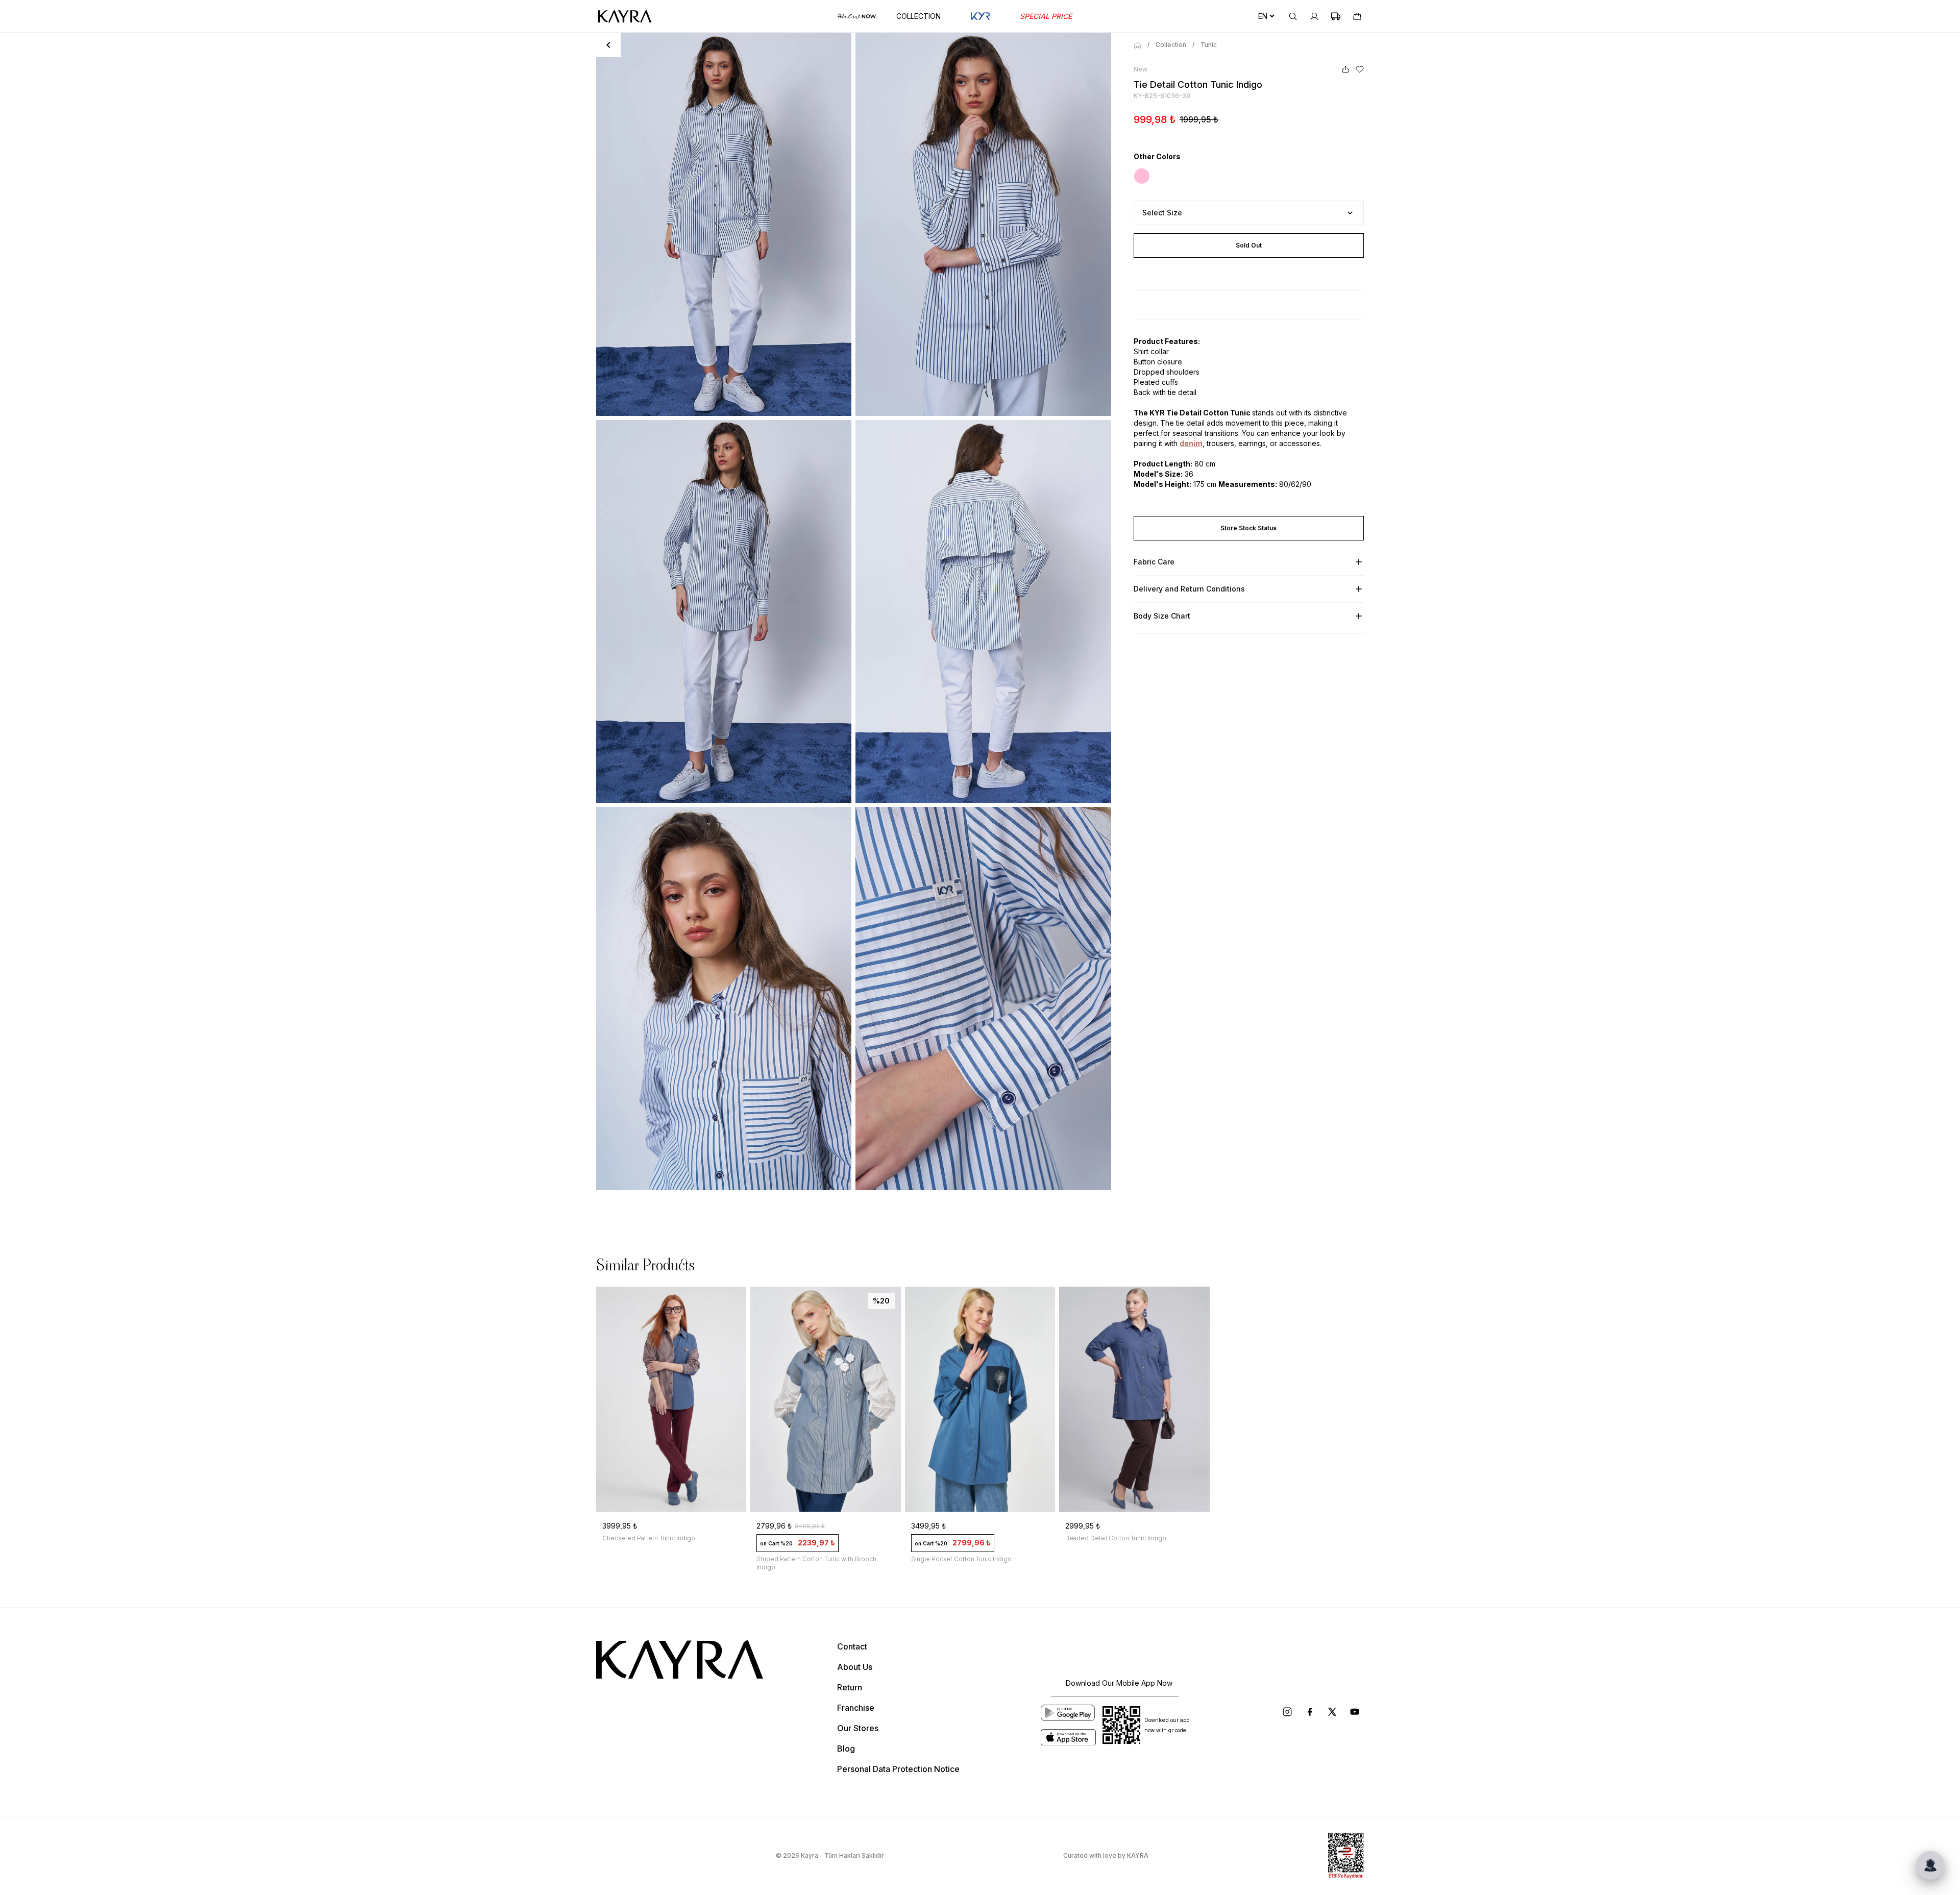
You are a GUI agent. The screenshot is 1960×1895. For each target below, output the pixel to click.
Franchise (856, 1708)
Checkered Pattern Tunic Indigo (649, 1538)
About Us (855, 1667)
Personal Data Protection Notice (898, 1769)
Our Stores (858, 1728)
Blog (846, 1749)
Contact (852, 1646)
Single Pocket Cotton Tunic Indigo (961, 1559)
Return (850, 1687)
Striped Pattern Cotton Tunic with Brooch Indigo (816, 1563)
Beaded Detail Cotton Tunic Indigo (1116, 1538)
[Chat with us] (1930, 1865)
